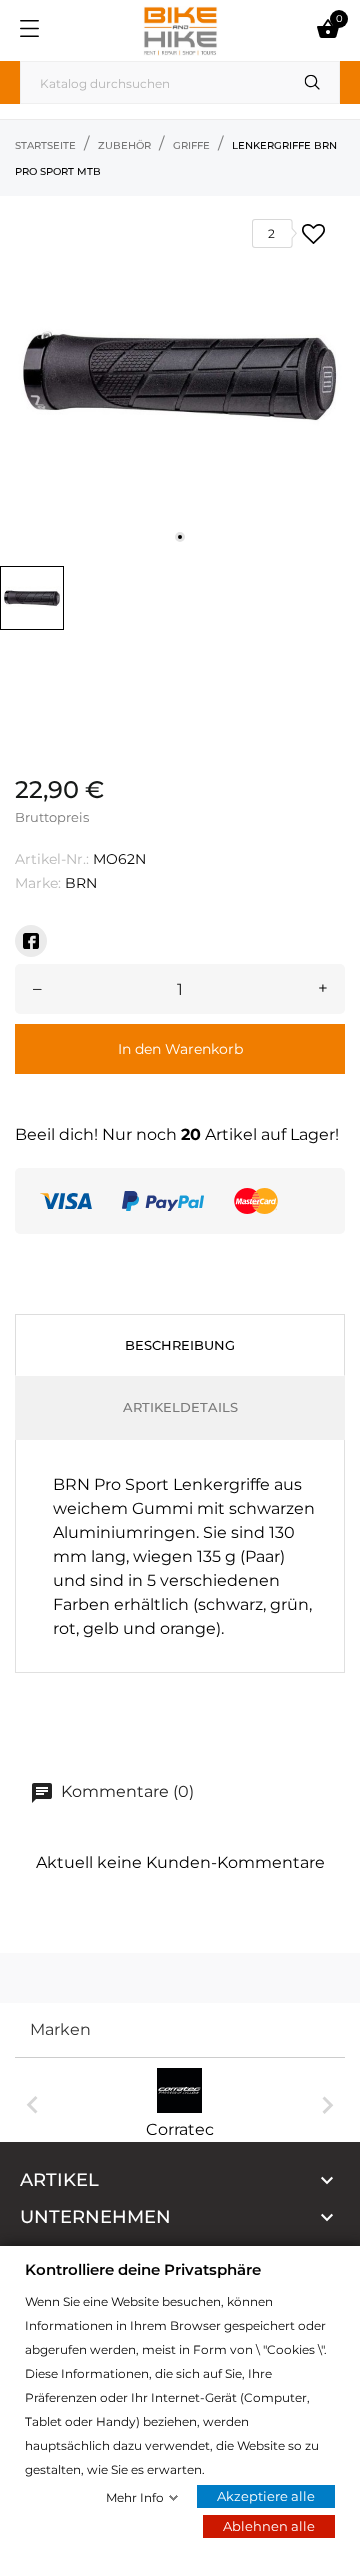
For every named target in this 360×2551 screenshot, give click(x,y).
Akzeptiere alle (266, 2496)
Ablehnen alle (269, 2526)
